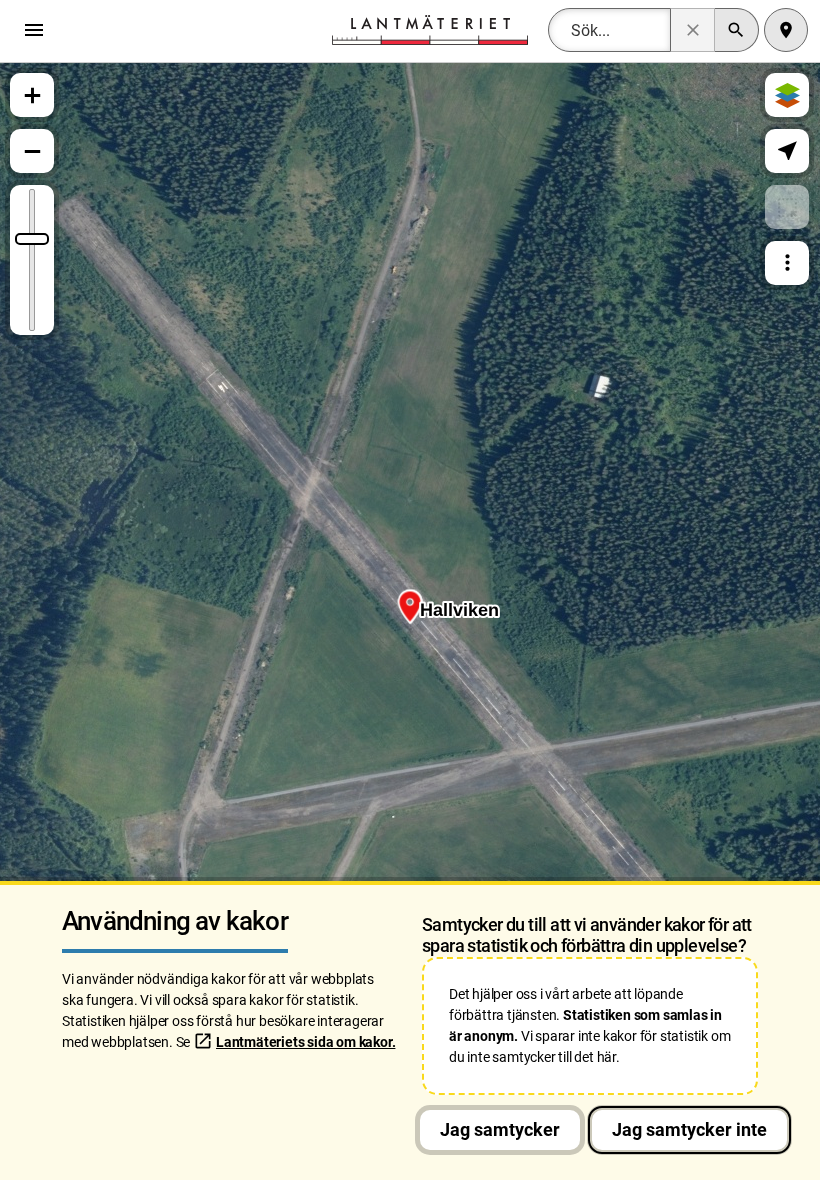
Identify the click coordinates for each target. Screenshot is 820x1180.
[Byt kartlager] (787, 95)
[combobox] (609, 30)
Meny (39, 30)
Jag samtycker (500, 1129)
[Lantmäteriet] (430, 28)
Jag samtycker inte (689, 1129)
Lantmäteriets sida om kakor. (305, 1042)
